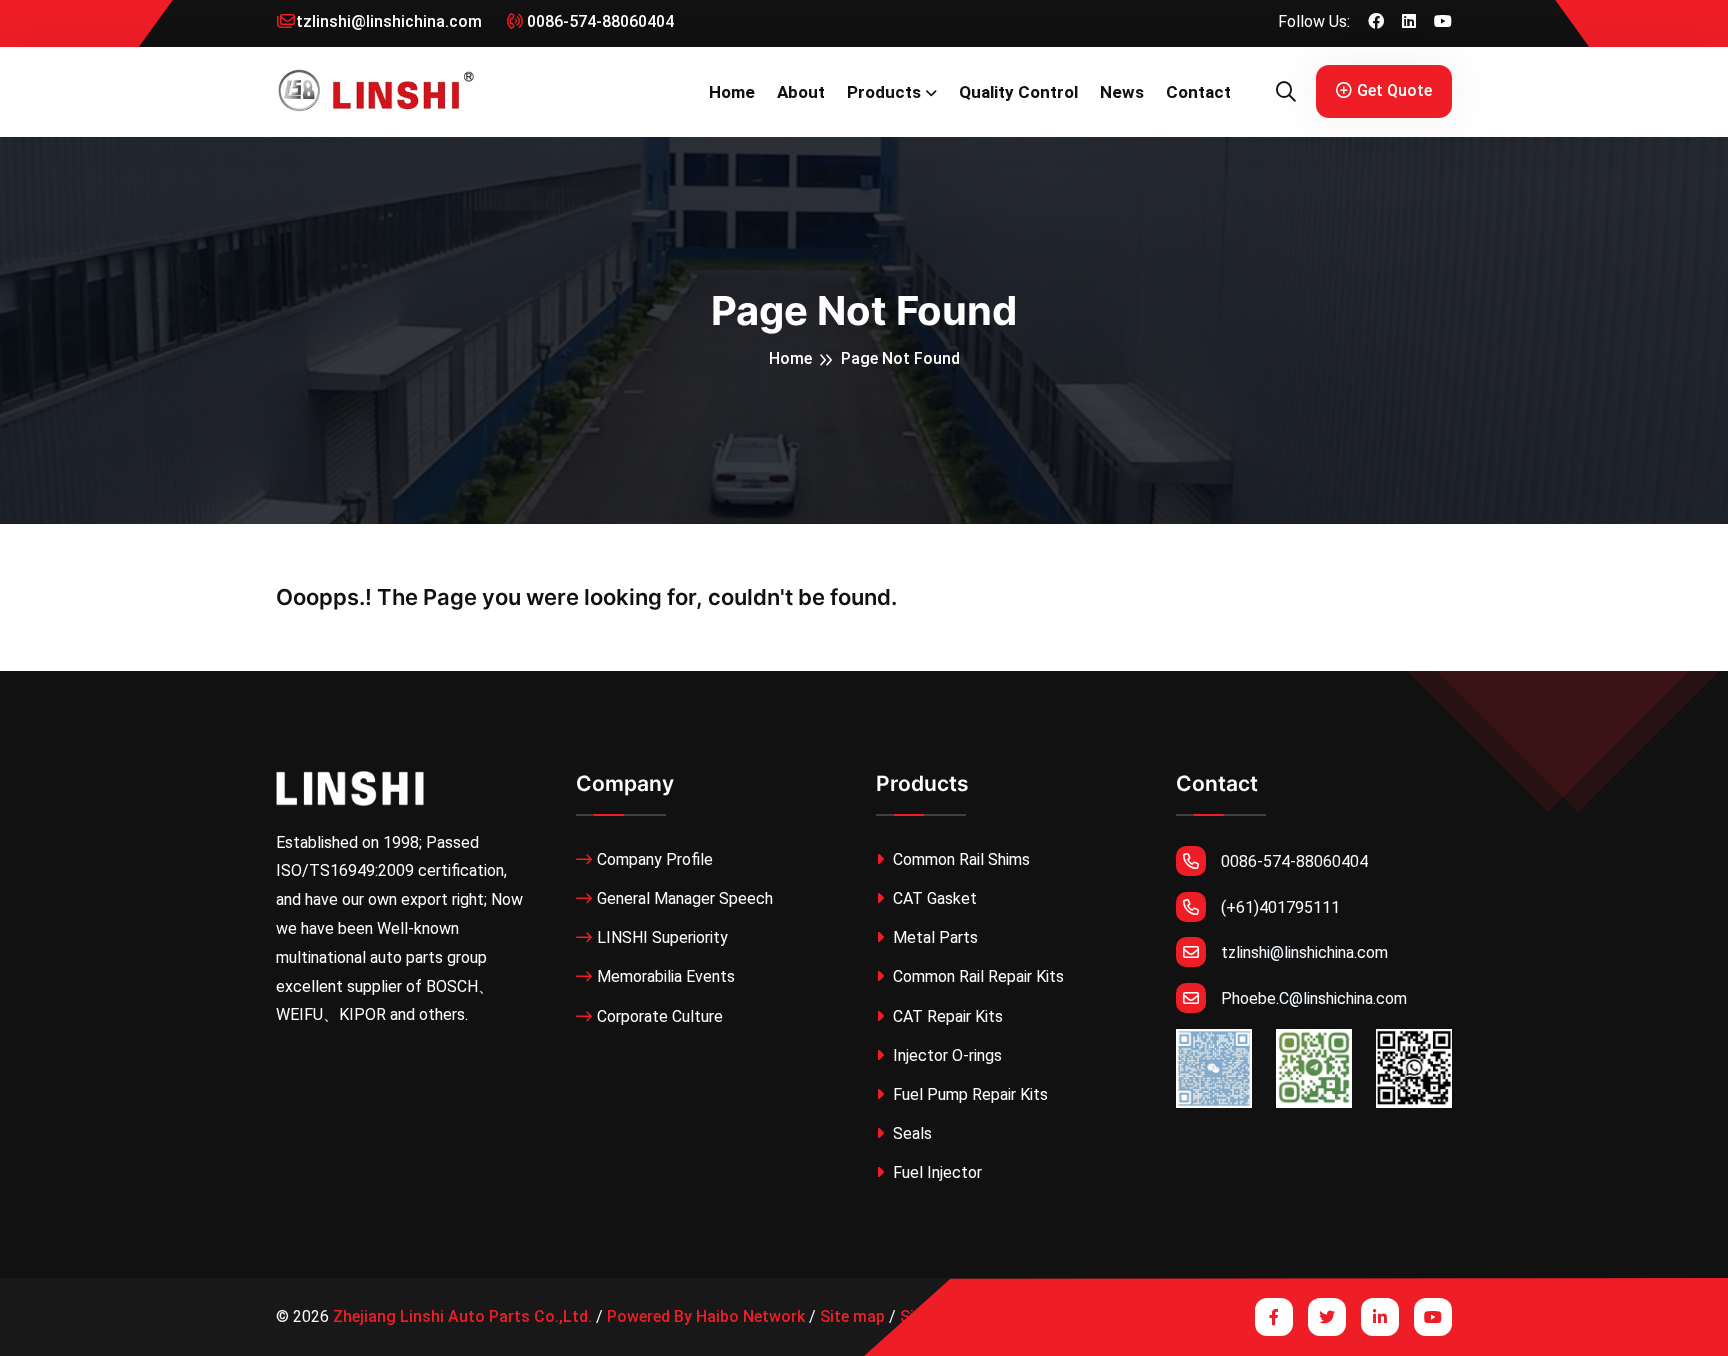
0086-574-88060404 (598, 21)
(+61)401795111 (1280, 907)
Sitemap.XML (949, 1316)
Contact (1198, 92)
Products (884, 92)
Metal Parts (933, 937)
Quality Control (1018, 92)
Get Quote (1394, 90)
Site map (852, 1316)
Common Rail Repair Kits (976, 976)
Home (732, 92)
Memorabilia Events (666, 976)
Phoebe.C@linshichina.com (1314, 998)
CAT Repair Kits (946, 1016)
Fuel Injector (935, 1172)
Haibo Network (750, 1316)
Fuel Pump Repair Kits (968, 1094)
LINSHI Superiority (662, 937)
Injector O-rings (945, 1055)
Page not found (900, 358)
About (801, 92)
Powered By (649, 1316)
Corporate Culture (660, 1016)
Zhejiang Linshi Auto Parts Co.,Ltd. (462, 1316)
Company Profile (655, 859)
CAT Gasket (933, 898)
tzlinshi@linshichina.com (389, 21)
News (1122, 92)
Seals (910, 1133)
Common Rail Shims (959, 859)
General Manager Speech (685, 898)
